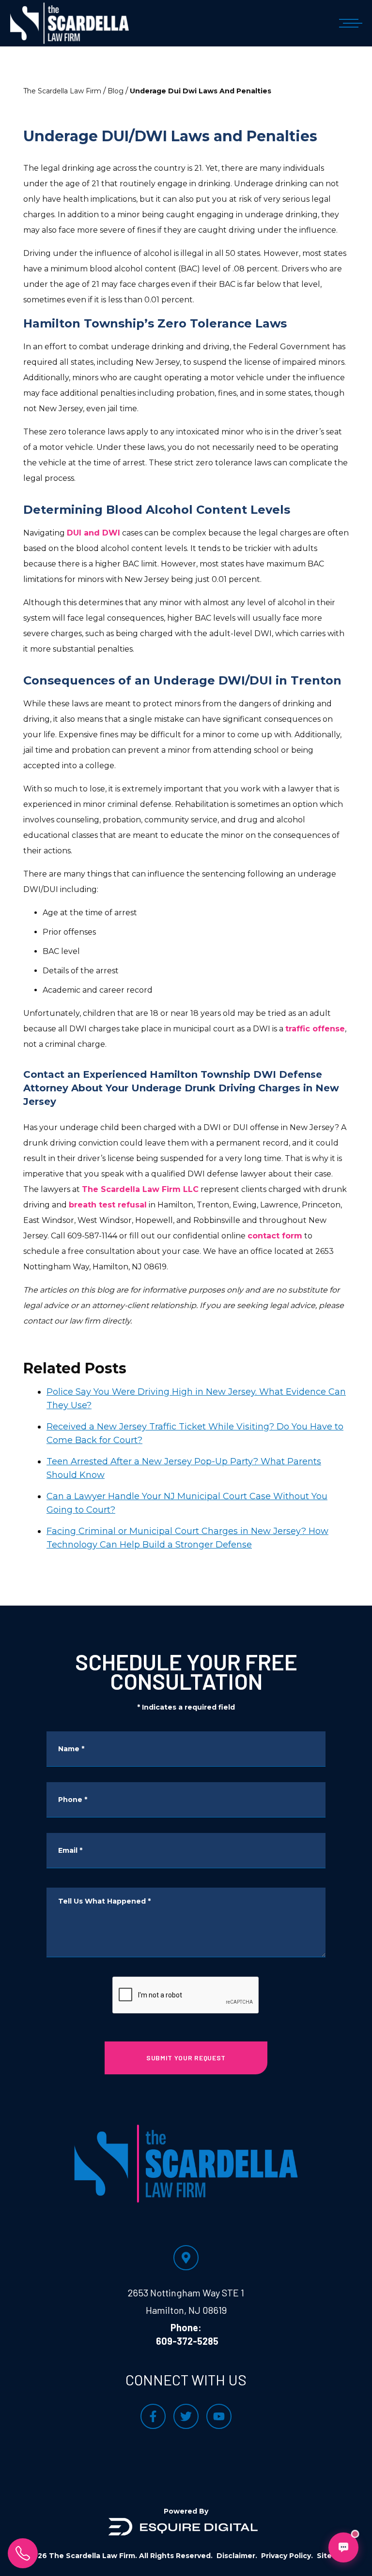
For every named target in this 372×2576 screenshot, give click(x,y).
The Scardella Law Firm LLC (140, 1189)
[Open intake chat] (343, 2547)
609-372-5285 (187, 2341)
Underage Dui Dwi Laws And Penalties (201, 91)
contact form (275, 1236)
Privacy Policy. (287, 2556)
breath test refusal (108, 1205)
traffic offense (315, 1029)
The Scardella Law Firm (62, 91)
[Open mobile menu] (349, 23)
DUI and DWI (93, 533)
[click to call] (23, 2553)
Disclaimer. (237, 2556)
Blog (116, 91)
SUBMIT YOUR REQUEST (186, 2058)
